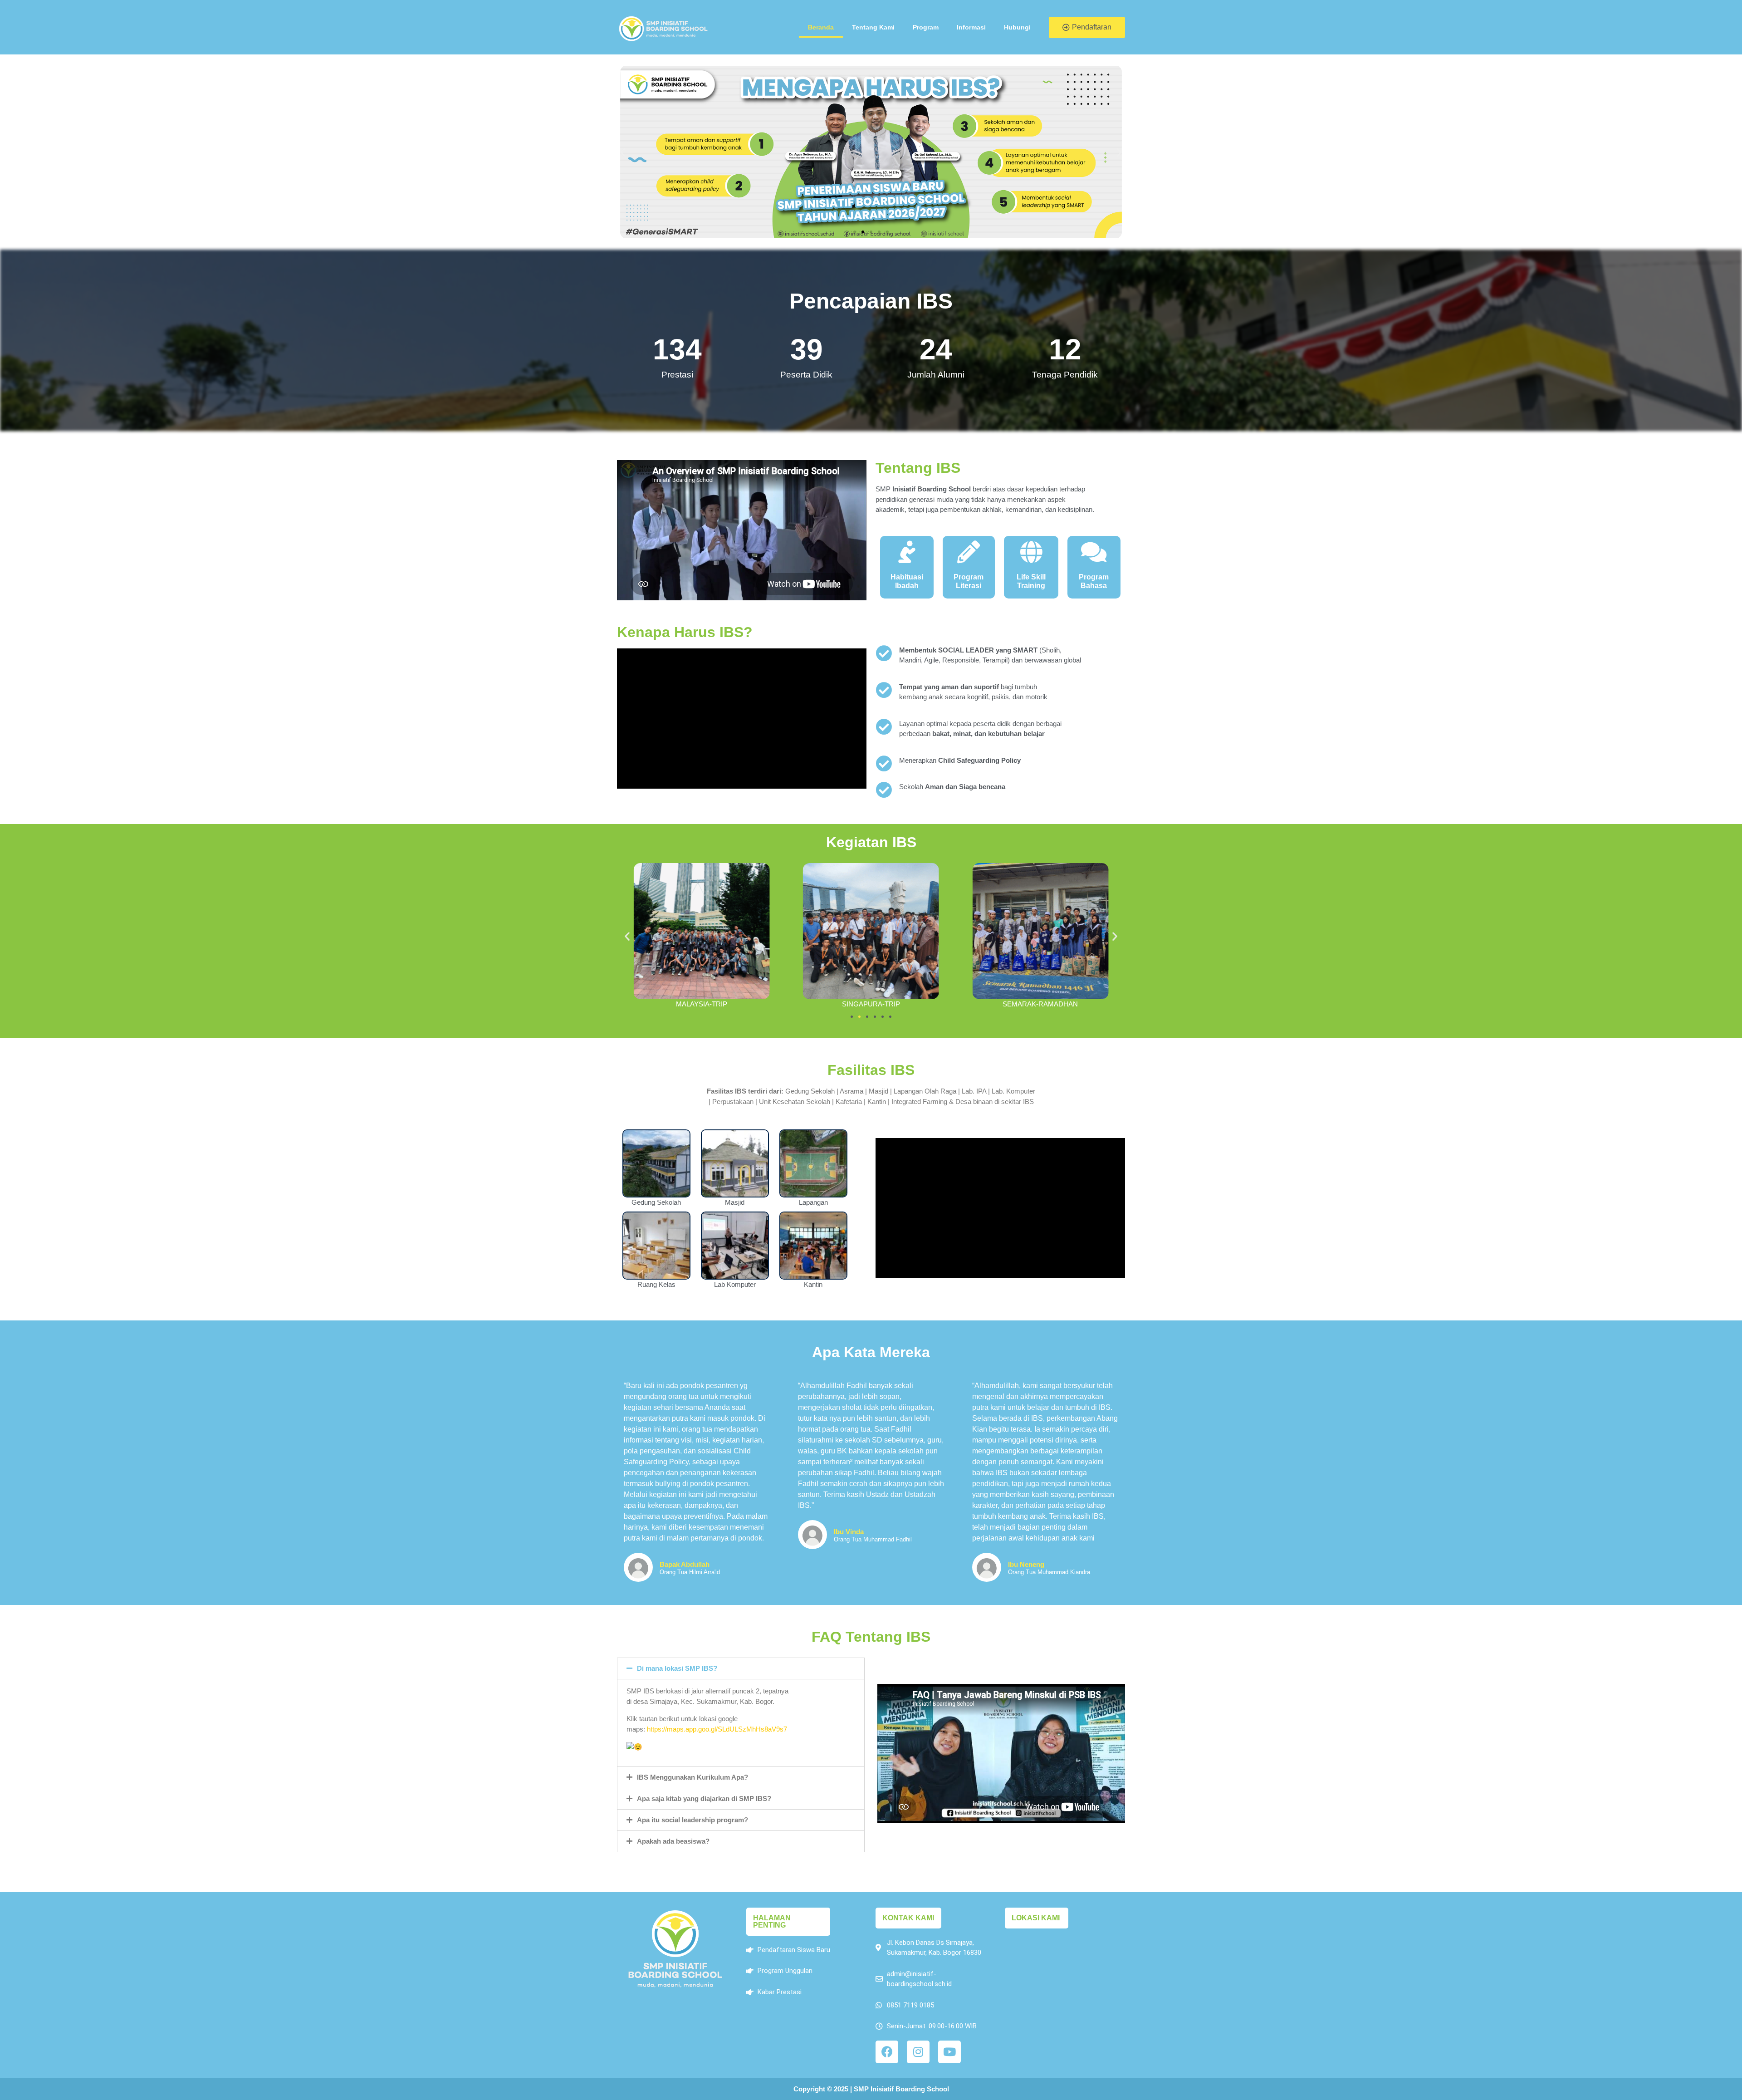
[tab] (741, 1668)
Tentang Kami (873, 27)
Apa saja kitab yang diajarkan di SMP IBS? (704, 1798)
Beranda (821, 27)
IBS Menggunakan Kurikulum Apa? (692, 1777)
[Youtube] (949, 2052)
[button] (1087, 27)
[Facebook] (887, 2052)
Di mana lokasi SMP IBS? (677, 1668)
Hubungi (1017, 27)
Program (926, 27)
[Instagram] (918, 2052)
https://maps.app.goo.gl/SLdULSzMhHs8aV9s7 (717, 1729)
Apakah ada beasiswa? (673, 1841)
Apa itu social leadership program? (692, 1820)
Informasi (971, 27)
